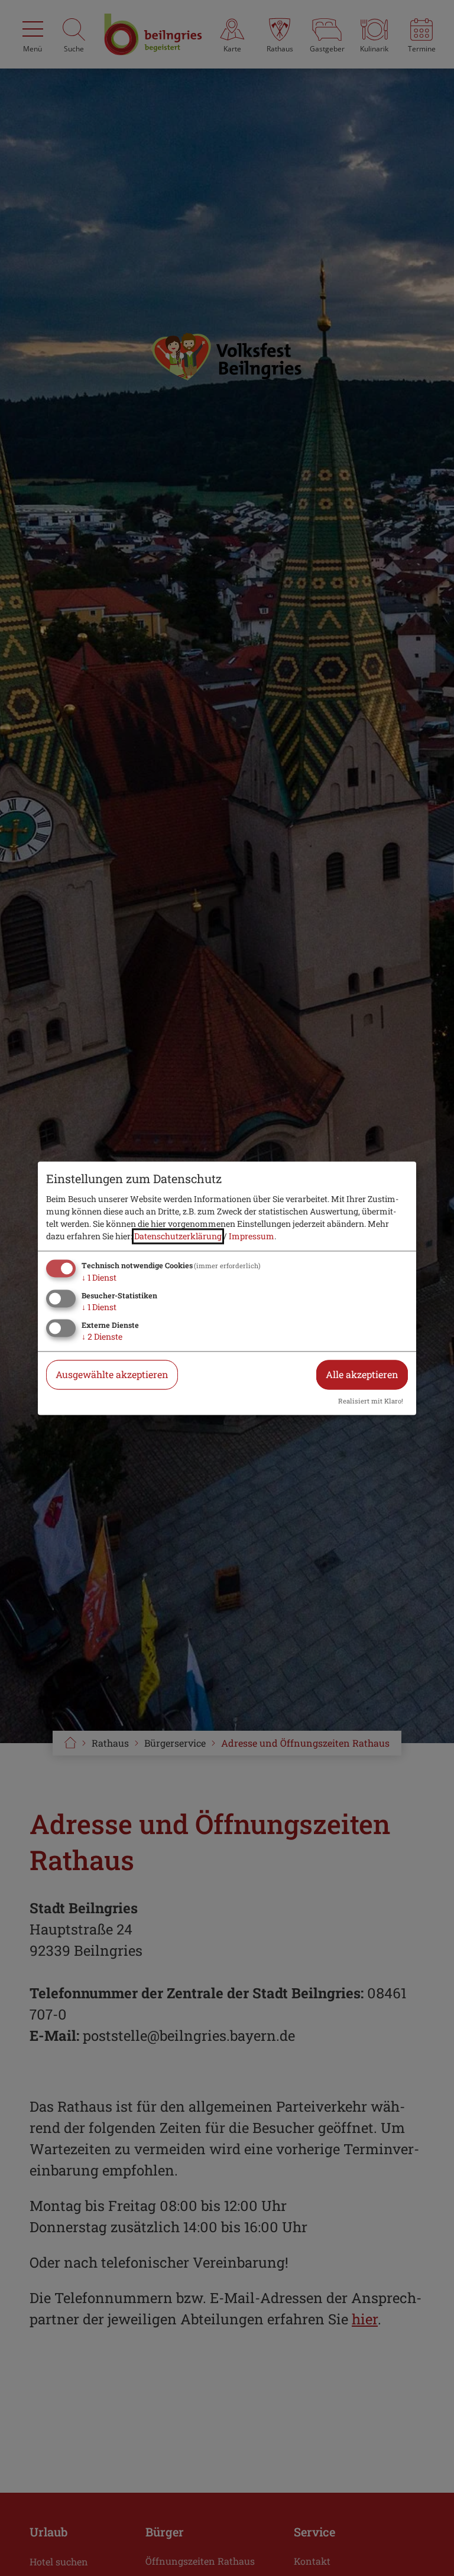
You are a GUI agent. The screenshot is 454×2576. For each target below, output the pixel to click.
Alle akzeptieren (362, 1374)
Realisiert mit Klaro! (371, 1401)
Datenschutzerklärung (178, 1237)
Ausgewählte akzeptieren (112, 1374)
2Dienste (102, 1336)
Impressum (252, 1237)
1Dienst (99, 1278)
